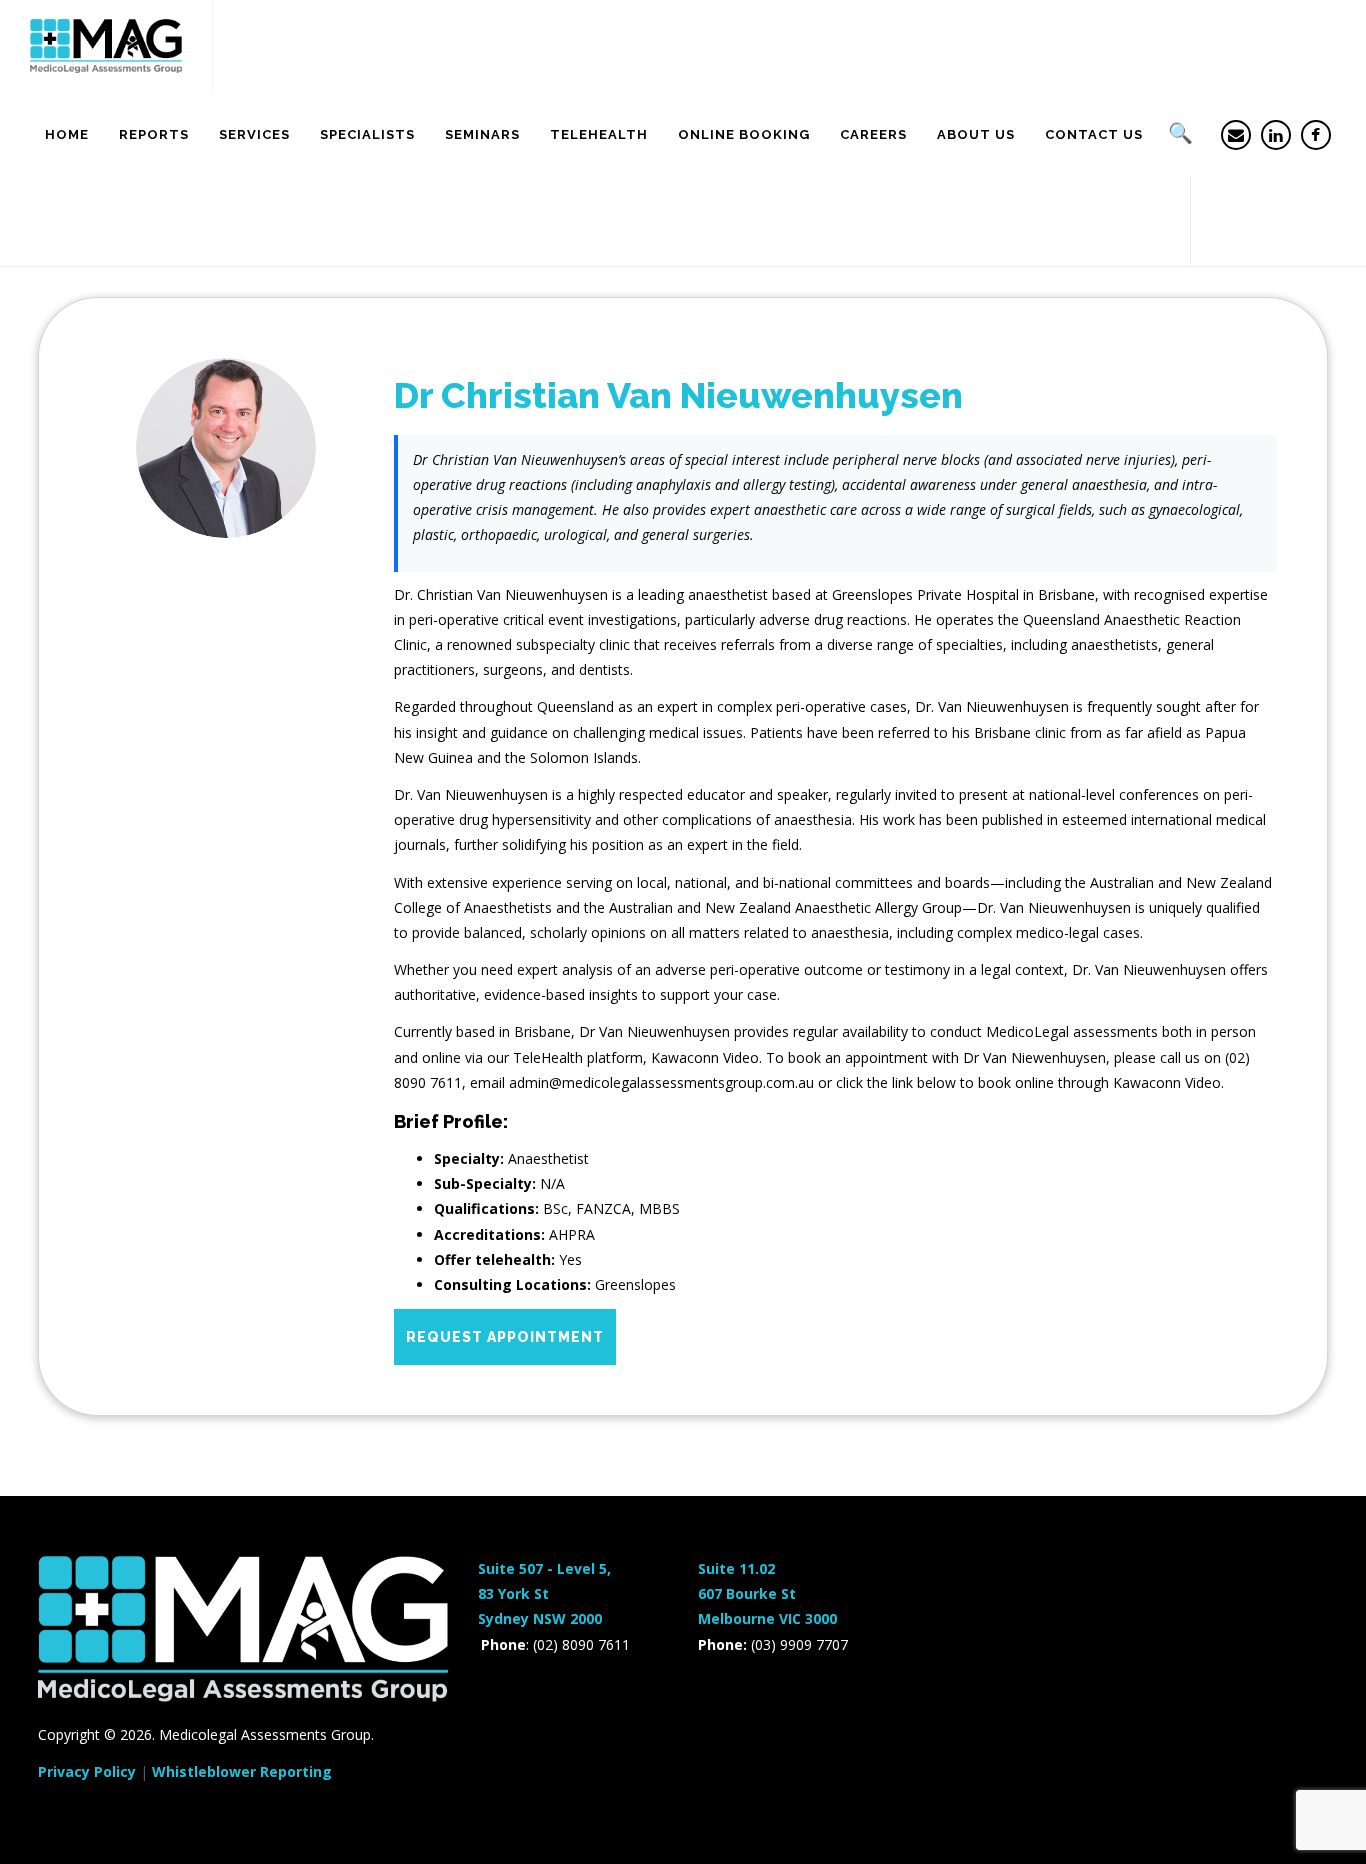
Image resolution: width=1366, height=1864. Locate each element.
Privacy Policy (87, 1771)
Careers (873, 134)
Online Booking (744, 134)
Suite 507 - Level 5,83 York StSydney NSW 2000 (544, 1593)
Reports (154, 134)
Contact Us (1094, 134)
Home (67, 134)
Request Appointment (505, 1337)
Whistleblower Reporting (242, 1771)
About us (976, 134)
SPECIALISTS (367, 134)
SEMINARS (482, 134)
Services (254, 134)
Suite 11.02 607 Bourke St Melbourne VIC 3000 (767, 1593)
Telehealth (599, 134)
